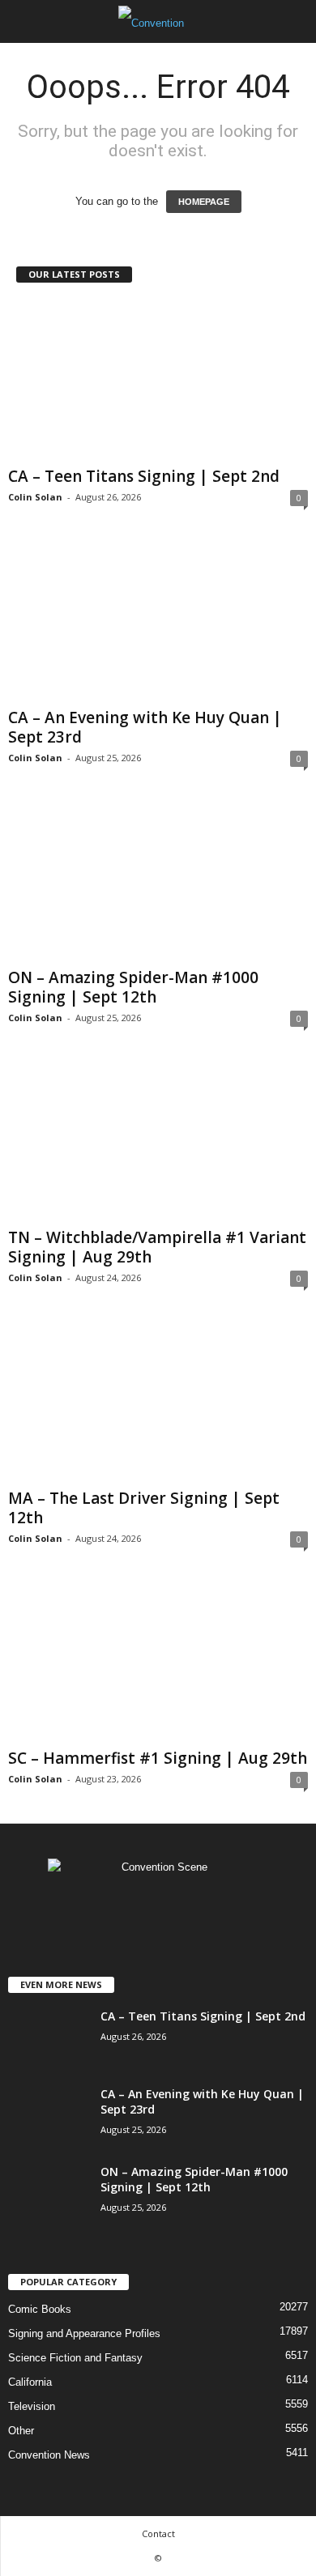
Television (32, 2406)
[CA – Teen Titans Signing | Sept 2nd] (158, 380)
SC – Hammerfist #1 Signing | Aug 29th (158, 1758)
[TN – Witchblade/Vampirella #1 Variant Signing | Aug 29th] (158, 1141)
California (30, 2382)
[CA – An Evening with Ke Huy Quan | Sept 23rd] (158, 621)
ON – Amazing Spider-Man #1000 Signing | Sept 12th (133, 987)
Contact (158, 2533)
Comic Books (40, 2309)
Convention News (49, 2455)
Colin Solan (35, 497)
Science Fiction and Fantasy (75, 2358)
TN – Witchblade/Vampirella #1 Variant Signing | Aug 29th (157, 1247)
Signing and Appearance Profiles (84, 2333)
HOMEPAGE (204, 202)
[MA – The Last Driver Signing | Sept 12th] (158, 1401)
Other (21, 2431)
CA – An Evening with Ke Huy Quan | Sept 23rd (145, 727)
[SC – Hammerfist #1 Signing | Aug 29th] (158, 1662)
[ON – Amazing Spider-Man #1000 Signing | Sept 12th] (158, 881)
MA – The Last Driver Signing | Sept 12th (144, 1508)
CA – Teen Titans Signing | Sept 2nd (144, 476)
